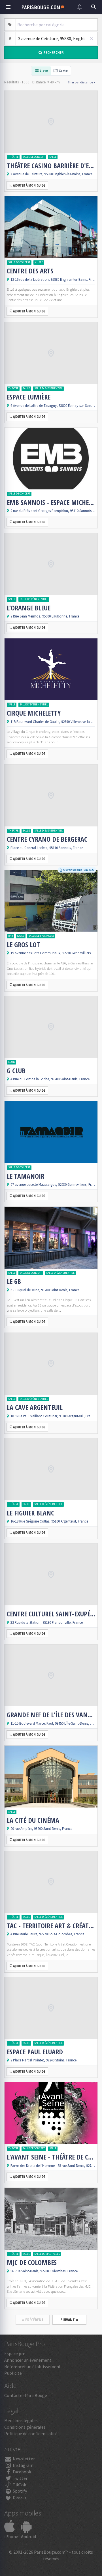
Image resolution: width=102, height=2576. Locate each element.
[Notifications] (80, 7)
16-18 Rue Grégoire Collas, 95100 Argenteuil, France (49, 1521)
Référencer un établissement (33, 2366)
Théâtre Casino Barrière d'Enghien (51, 166)
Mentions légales (21, 2420)
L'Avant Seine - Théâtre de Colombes (51, 2157)
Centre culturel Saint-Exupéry (51, 1614)
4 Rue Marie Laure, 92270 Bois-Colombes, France (47, 1934)
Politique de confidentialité (31, 2434)
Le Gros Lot (23, 945)
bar (10, 936)
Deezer (19, 2497)
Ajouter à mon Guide (29, 185)
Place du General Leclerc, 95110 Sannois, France (47, 848)
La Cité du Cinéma (33, 1820)
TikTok (19, 2485)
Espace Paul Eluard (35, 2052)
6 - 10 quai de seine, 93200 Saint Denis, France (45, 1290)
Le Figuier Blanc (30, 1513)
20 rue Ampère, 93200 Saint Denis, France (41, 1828)
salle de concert (34, 157)
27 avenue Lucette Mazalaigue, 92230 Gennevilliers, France (55, 1184)
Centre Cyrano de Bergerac (47, 839)
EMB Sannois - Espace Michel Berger (51, 502)
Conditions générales (25, 2427)
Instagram (23, 2465)
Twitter (20, 2478)
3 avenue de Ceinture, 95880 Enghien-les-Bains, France (51, 174)
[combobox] (57, 25)
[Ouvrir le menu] (8, 7)
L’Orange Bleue (29, 608)
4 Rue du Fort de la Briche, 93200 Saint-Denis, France (50, 1079)
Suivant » (69, 2320)
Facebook (22, 2472)
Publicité (13, 2373)
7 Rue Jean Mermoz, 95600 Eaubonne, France (45, 616)
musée (39, 262)
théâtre (13, 157)
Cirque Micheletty (34, 713)
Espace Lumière (29, 397)
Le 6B (14, 1281)
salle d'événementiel (48, 388)
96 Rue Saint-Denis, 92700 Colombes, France (44, 2271)
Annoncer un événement (28, 2360)
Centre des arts (30, 271)
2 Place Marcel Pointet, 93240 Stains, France (43, 2060)
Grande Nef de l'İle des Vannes (51, 1715)
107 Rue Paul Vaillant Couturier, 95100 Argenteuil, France (53, 1416)
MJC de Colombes (32, 2262)
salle (53, 157)
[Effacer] (91, 38)
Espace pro (15, 2353)
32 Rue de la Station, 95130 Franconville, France (47, 1622)
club (11, 1062)
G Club (16, 1071)
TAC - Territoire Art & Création (51, 1926)
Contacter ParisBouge (26, 2395)
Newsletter (23, 2459)
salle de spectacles (41, 936)
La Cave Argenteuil (35, 1407)
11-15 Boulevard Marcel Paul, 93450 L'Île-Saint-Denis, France (55, 1723)
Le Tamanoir (25, 1176)
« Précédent (33, 2320)
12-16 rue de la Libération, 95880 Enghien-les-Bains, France (55, 279)
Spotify (19, 2491)
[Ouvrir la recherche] (94, 7)
